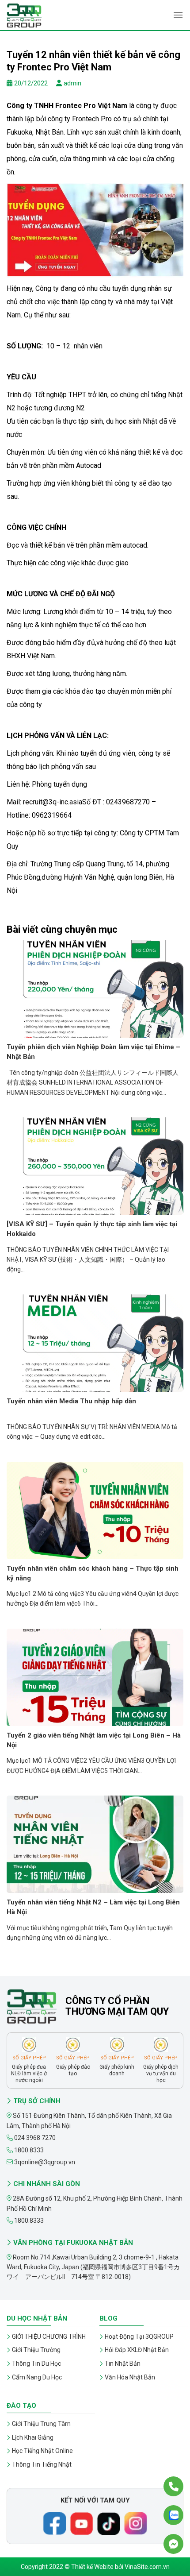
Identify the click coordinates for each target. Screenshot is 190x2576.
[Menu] (178, 15)
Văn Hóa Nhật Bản (130, 2377)
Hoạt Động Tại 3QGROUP (139, 2337)
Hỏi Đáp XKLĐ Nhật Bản (137, 2350)
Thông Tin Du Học (36, 2364)
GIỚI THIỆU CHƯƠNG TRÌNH (49, 2337)
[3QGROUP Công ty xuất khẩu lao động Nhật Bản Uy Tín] (51, 15)
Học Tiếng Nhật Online (42, 2451)
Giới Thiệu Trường (36, 2350)
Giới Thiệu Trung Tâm (41, 2424)
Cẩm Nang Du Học (37, 2377)
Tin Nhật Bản (123, 2364)
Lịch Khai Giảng (33, 2437)
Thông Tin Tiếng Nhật (42, 2464)
